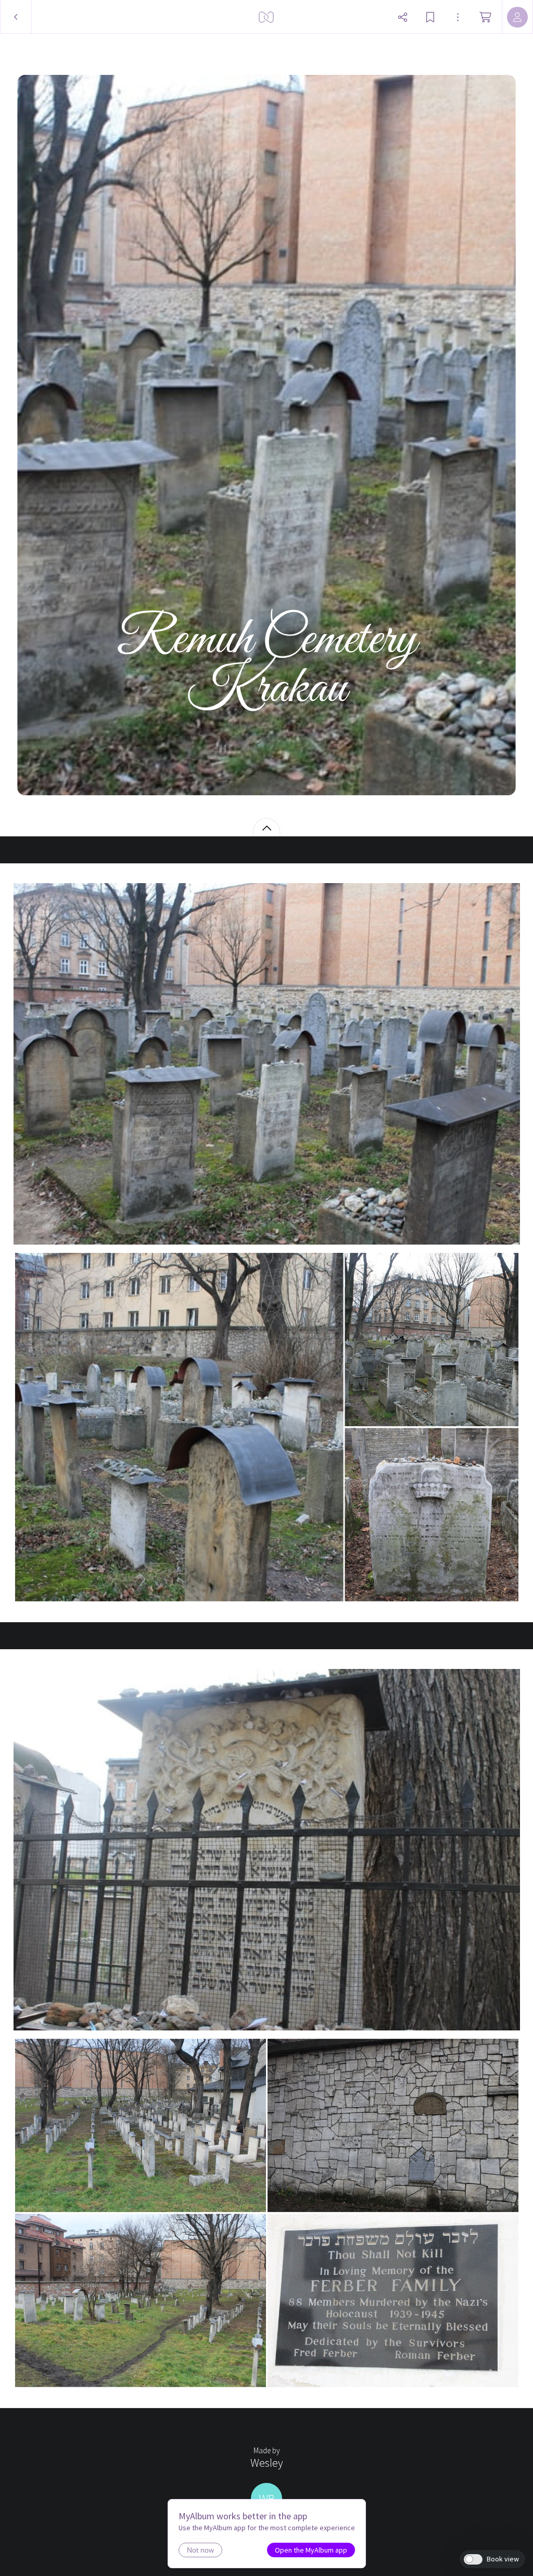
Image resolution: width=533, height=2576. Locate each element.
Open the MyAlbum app (311, 2550)
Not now (200, 2550)
